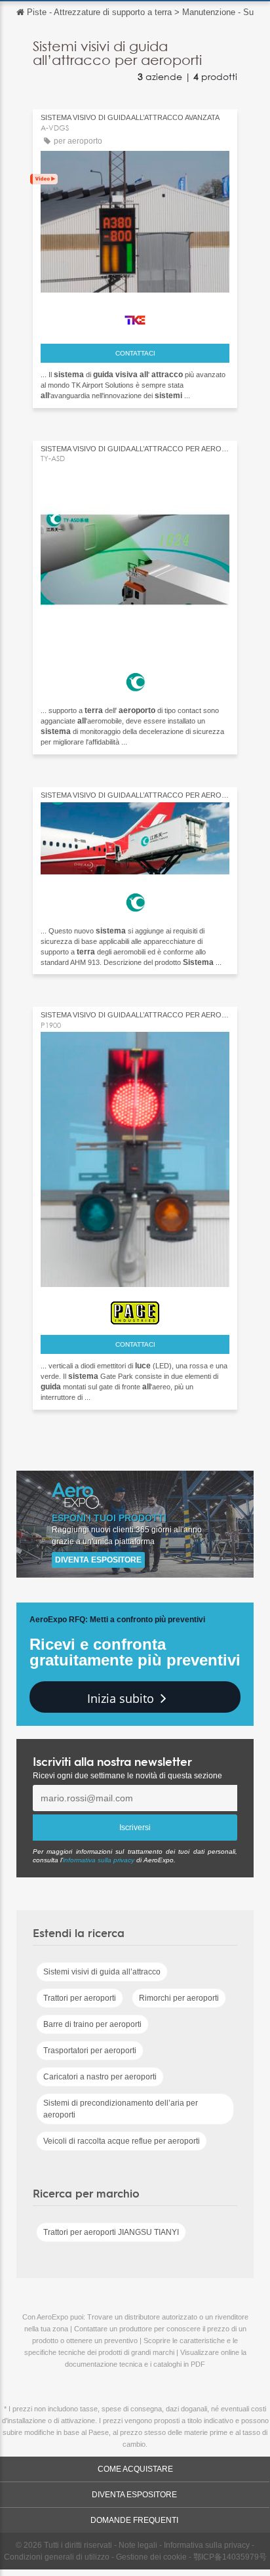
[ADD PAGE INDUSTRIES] (135, 1310)
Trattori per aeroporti (80, 1998)
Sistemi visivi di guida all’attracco (102, 1972)
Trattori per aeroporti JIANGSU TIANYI (111, 2232)
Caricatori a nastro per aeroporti (100, 2077)
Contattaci (135, 353)
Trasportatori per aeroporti (90, 2051)
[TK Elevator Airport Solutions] (135, 317)
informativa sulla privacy (99, 1860)
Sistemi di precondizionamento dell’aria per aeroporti (121, 2109)
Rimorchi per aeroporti (179, 1998)
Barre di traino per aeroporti (92, 2024)
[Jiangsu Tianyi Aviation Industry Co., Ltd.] (135, 678)
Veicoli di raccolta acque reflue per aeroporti (122, 2141)
